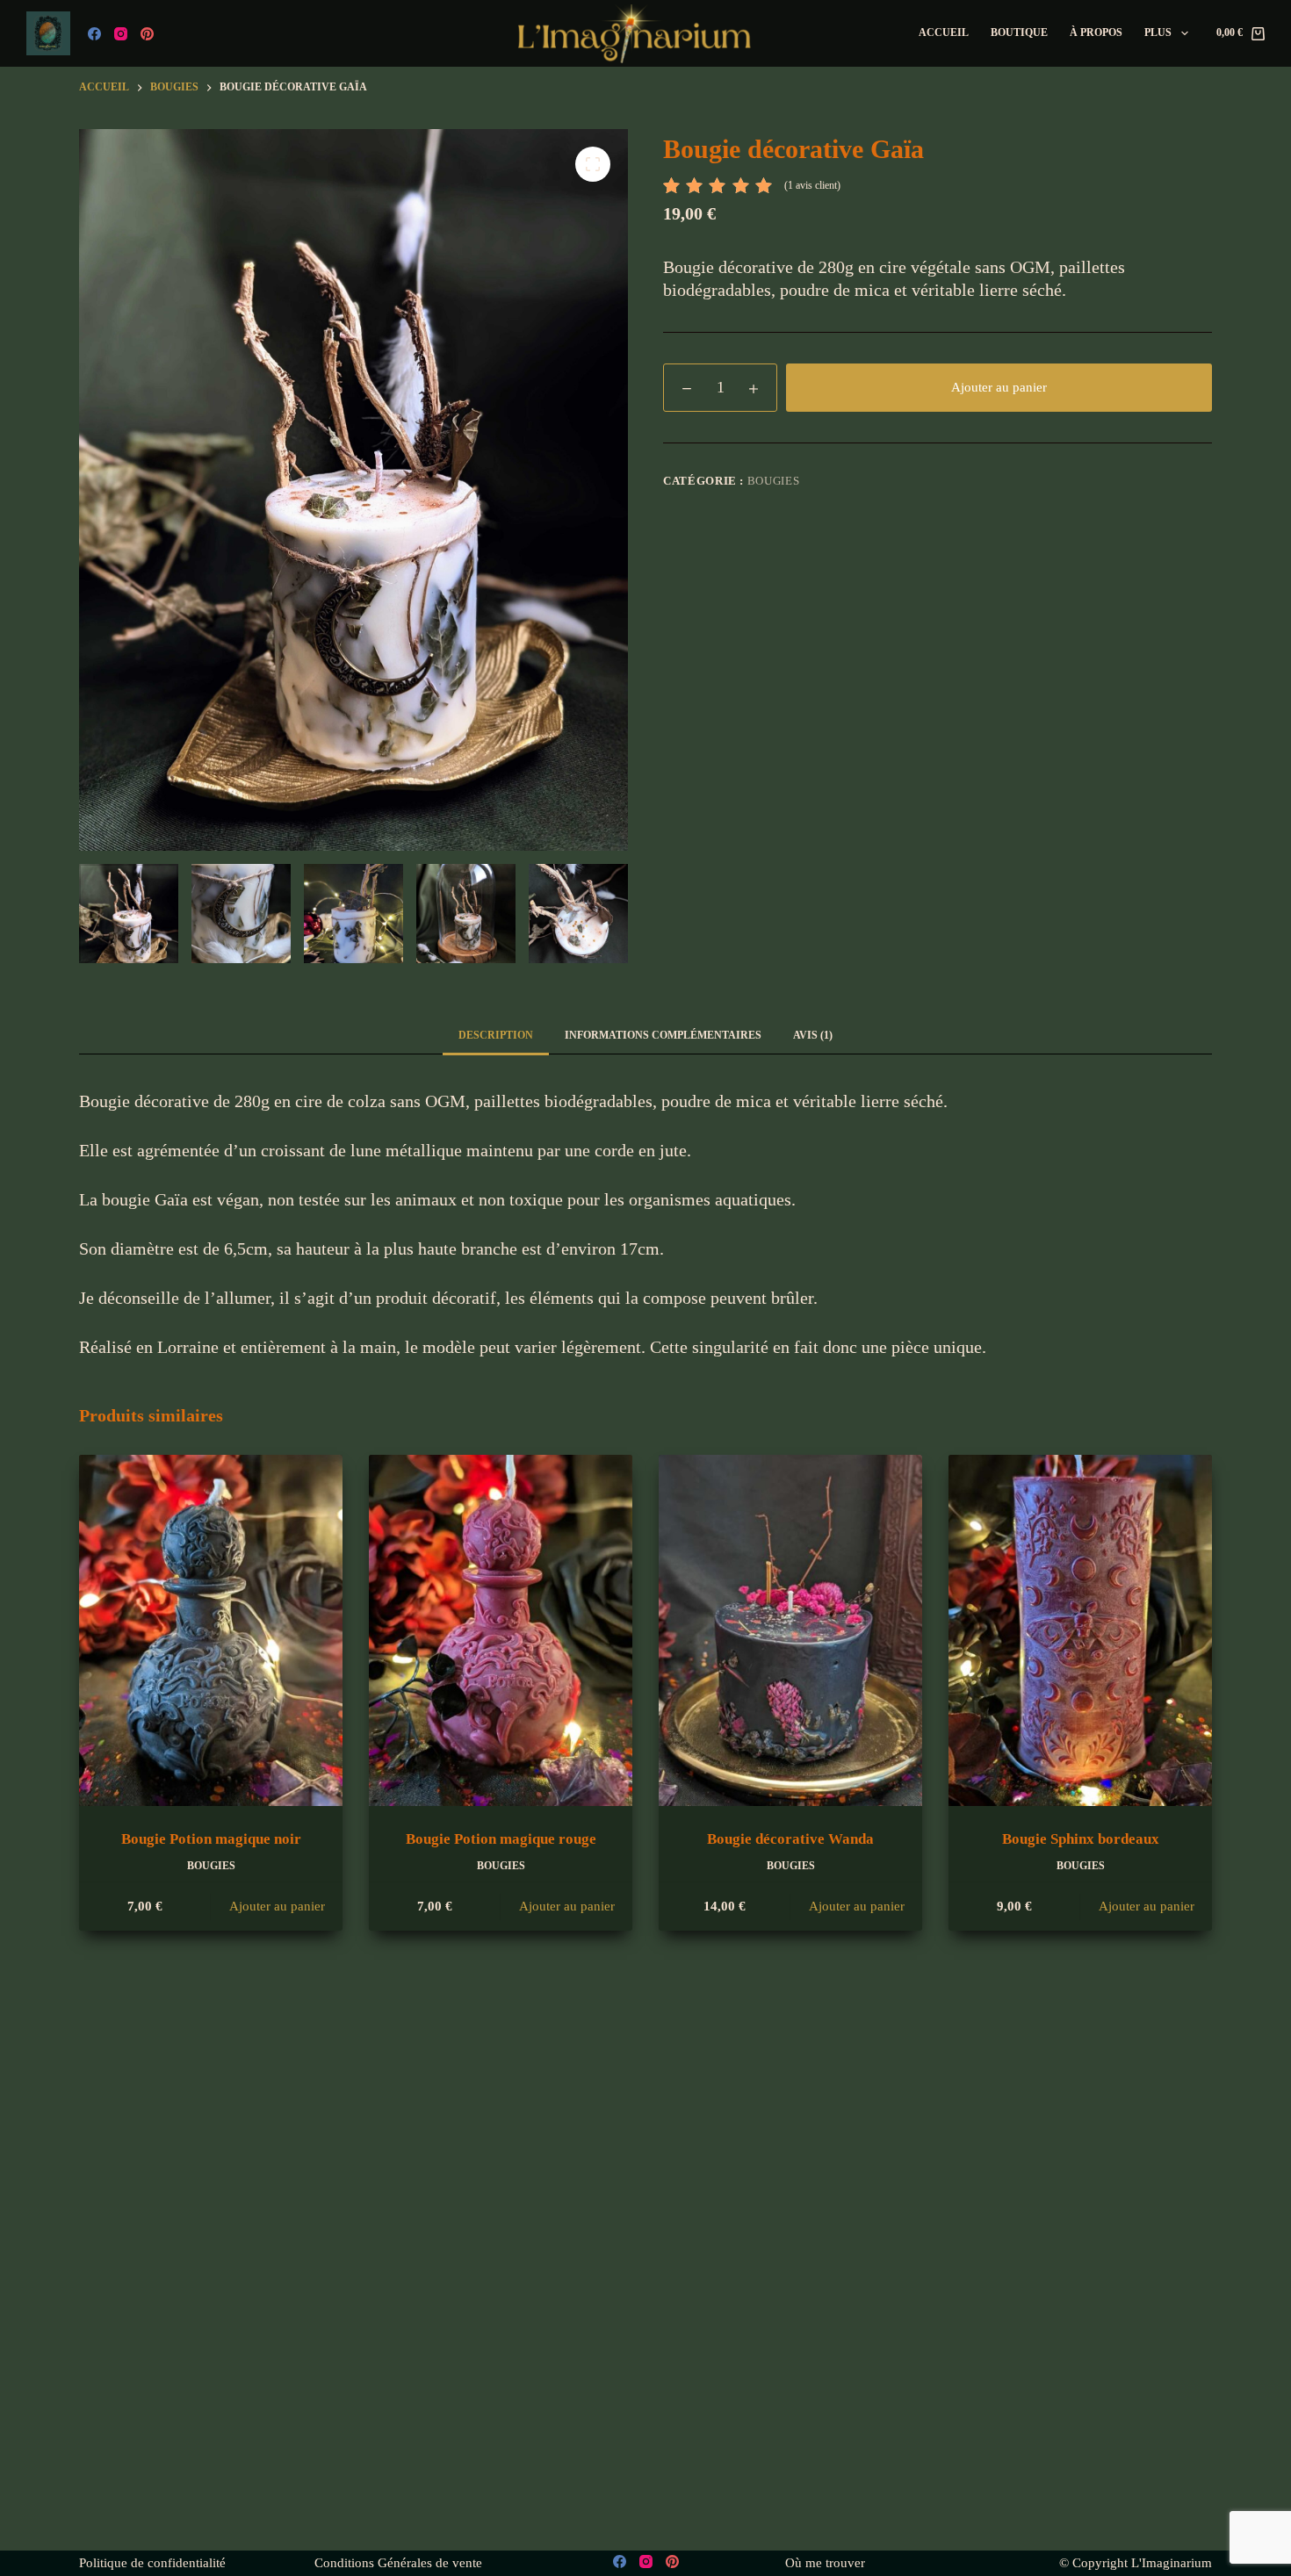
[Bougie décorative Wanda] (790, 1630)
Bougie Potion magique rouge (501, 1839)
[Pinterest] (147, 34)
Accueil (944, 32)
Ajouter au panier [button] (277, 1906)
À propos (1096, 32)
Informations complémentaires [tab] (663, 1035)
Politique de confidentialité (152, 2563)
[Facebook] (94, 34)
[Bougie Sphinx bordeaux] (1080, 1630)
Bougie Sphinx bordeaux (1081, 1839)
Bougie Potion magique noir (211, 1839)
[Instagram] (121, 34)
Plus (1158, 32)
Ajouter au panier (999, 387)
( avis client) (812, 185)
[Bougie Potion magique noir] (211, 1630)
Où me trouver (825, 2563)
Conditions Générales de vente (398, 2563)
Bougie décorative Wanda (790, 1839)
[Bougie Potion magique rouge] (501, 1630)
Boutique (1019, 32)
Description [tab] (496, 1035)
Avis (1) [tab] (813, 1035)
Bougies (774, 481)
